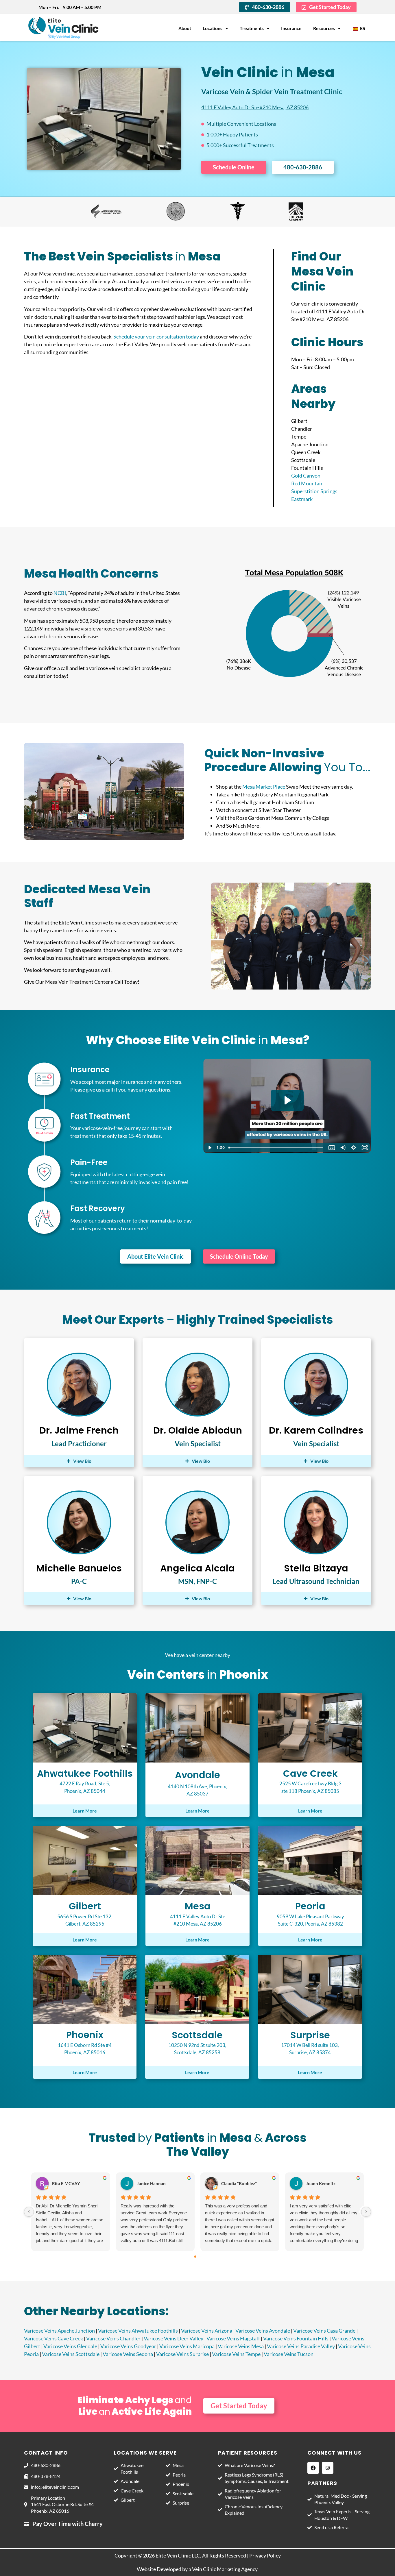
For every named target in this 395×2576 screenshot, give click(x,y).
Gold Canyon (306, 476)
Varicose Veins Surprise (182, 2354)
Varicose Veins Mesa (241, 2346)
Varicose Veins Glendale (70, 2346)
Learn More (85, 1811)
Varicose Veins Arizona (207, 2331)
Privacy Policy (265, 2555)
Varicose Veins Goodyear (128, 2346)
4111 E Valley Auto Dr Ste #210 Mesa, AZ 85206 (255, 107)
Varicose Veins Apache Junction (59, 2331)
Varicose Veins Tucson (289, 2354)
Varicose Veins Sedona (128, 2354)
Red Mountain (307, 483)
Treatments (252, 28)
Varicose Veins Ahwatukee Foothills (138, 2331)
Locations (213, 28)
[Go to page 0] (195, 2257)
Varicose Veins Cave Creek (53, 2338)
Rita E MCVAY (66, 2183)
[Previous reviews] (29, 2212)
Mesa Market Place (264, 787)
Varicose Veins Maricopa (187, 2346)
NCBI (60, 593)
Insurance (291, 28)
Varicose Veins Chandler (113, 2338)
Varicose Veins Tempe (236, 2354)
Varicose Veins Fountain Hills (296, 2338)
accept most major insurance (111, 1082)
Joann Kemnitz (321, 2183)
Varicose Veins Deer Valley (173, 2338)
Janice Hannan (151, 2183)
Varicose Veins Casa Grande (324, 2331)
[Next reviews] (366, 2212)
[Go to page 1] (200, 2257)
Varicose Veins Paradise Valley (301, 2346)
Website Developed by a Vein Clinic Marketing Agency (198, 2569)
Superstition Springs (314, 491)
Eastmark (302, 499)
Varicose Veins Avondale (263, 2331)
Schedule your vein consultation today (156, 336)
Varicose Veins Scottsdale (71, 2354)
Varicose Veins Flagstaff (233, 2338)
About (185, 28)
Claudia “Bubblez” (239, 2183)
